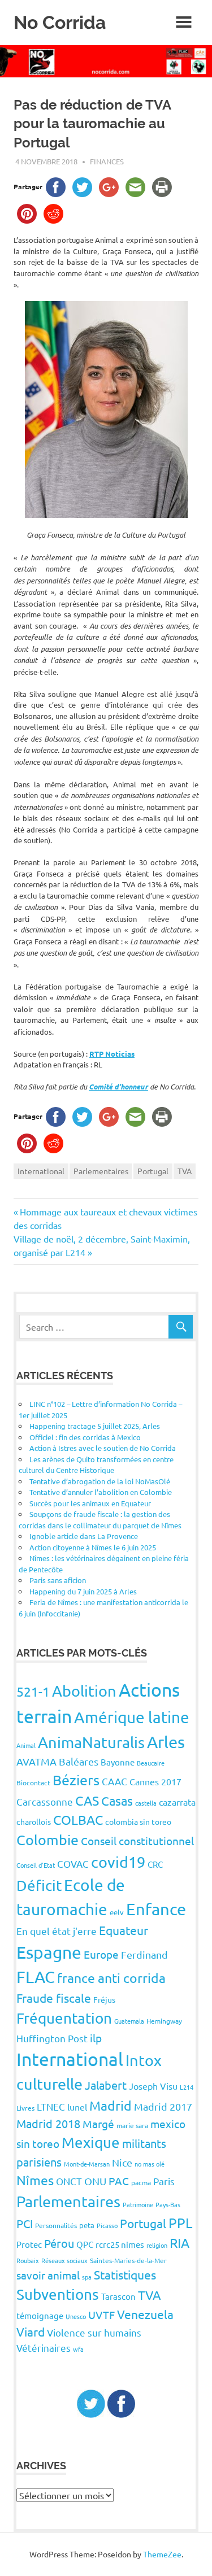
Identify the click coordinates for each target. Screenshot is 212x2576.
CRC (155, 1864)
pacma (141, 2182)
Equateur (124, 1930)
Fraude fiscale (54, 1998)
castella (146, 1803)
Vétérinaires (44, 2348)
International (41, 1171)
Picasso (107, 2225)
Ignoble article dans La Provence (84, 1536)
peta (87, 2225)
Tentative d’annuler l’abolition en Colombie (101, 1492)
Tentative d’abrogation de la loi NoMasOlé (100, 1481)
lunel (77, 2107)
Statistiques (125, 2274)
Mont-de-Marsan (87, 2164)
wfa (78, 2349)
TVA (185, 1171)
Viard (31, 2331)
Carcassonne (45, 1801)
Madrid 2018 (48, 2123)
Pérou (59, 2243)
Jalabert (106, 2085)
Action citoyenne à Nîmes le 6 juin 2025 (93, 1547)
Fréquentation (64, 2018)
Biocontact (33, 1782)
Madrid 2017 (163, 2106)
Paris (164, 2181)
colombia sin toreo (138, 1821)
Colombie (47, 1840)
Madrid (111, 2105)
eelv (117, 1912)
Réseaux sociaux (64, 2260)
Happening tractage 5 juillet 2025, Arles (95, 1426)
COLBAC (78, 1819)
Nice (122, 2162)
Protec (29, 2244)
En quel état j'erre (57, 1931)
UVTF (101, 2315)
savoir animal (48, 2275)
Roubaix (28, 2260)
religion (157, 2245)
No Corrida (60, 22)
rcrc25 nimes (120, 2244)
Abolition (84, 1691)
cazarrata (177, 1802)
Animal (26, 1745)
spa (87, 2277)
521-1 (33, 1691)
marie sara (132, 2125)
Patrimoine (138, 2204)
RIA (179, 2242)
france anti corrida (111, 1978)
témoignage (40, 2315)
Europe (101, 1954)
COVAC (73, 1864)
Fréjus (104, 1999)
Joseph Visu (153, 2086)
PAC (119, 2181)
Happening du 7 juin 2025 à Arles (83, 1591)
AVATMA (36, 1761)
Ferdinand (144, 1954)
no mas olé (150, 2164)
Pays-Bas (168, 2204)
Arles (166, 1742)
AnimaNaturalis (91, 1742)
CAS (87, 1800)
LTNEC (51, 2106)
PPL (180, 2223)
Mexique (91, 2143)
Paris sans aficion (58, 1580)
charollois (34, 1821)
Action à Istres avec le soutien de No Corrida (103, 1448)
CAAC (114, 1781)
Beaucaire (151, 1763)
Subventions (58, 2294)
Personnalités (56, 2225)
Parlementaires (101, 1171)
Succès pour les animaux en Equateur (90, 1503)
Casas (117, 1801)
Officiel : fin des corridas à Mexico (85, 1437)
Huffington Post (52, 2038)
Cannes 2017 (155, 1781)
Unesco (76, 2316)
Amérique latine (132, 1717)
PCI (25, 2223)
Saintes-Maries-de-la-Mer (128, 2260)
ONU (95, 2181)
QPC (85, 2244)
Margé (98, 2124)
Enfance (156, 1909)
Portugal (153, 1171)
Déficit (39, 1886)
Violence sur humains (94, 2332)
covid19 (118, 1862)
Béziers (76, 1780)
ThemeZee (162, 2554)
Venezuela (145, 2314)
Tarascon (118, 2296)
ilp (96, 2038)
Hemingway (164, 2021)
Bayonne (118, 1762)
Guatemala (129, 2021)
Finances (107, 161)
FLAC (36, 1977)
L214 (187, 2087)
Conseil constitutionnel (137, 1841)
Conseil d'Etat (36, 1865)
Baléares (79, 1761)
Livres (25, 2108)
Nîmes (35, 2180)
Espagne (49, 1952)
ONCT (69, 2181)
